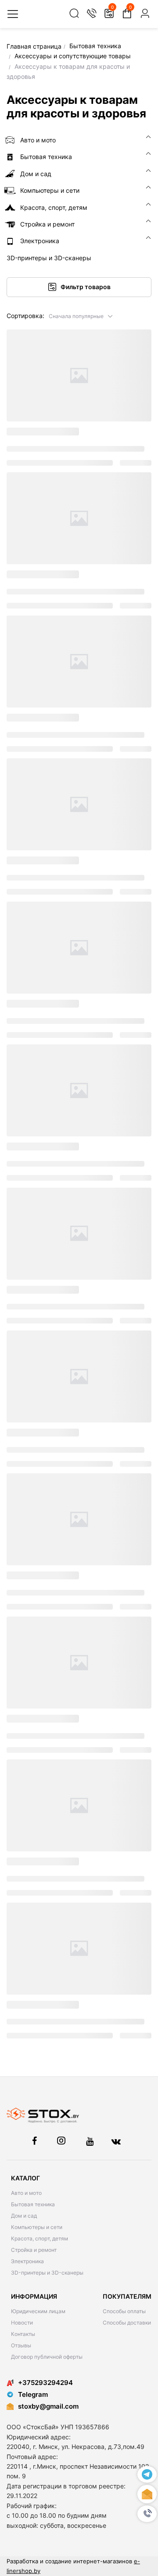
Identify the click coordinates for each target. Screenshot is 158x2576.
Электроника (27, 2261)
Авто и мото (26, 2193)
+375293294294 (45, 2383)
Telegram (33, 2394)
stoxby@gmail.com (48, 2406)
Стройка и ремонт (34, 2250)
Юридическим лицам (38, 2311)
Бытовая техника (33, 2204)
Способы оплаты (124, 2311)
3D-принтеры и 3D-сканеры (47, 2273)
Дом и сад (24, 2216)
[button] (81, 316)
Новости (22, 2323)
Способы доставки (127, 2323)
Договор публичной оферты (47, 2357)
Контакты (23, 2334)
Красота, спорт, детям (39, 2238)
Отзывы (21, 2345)
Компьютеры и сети (37, 2227)
